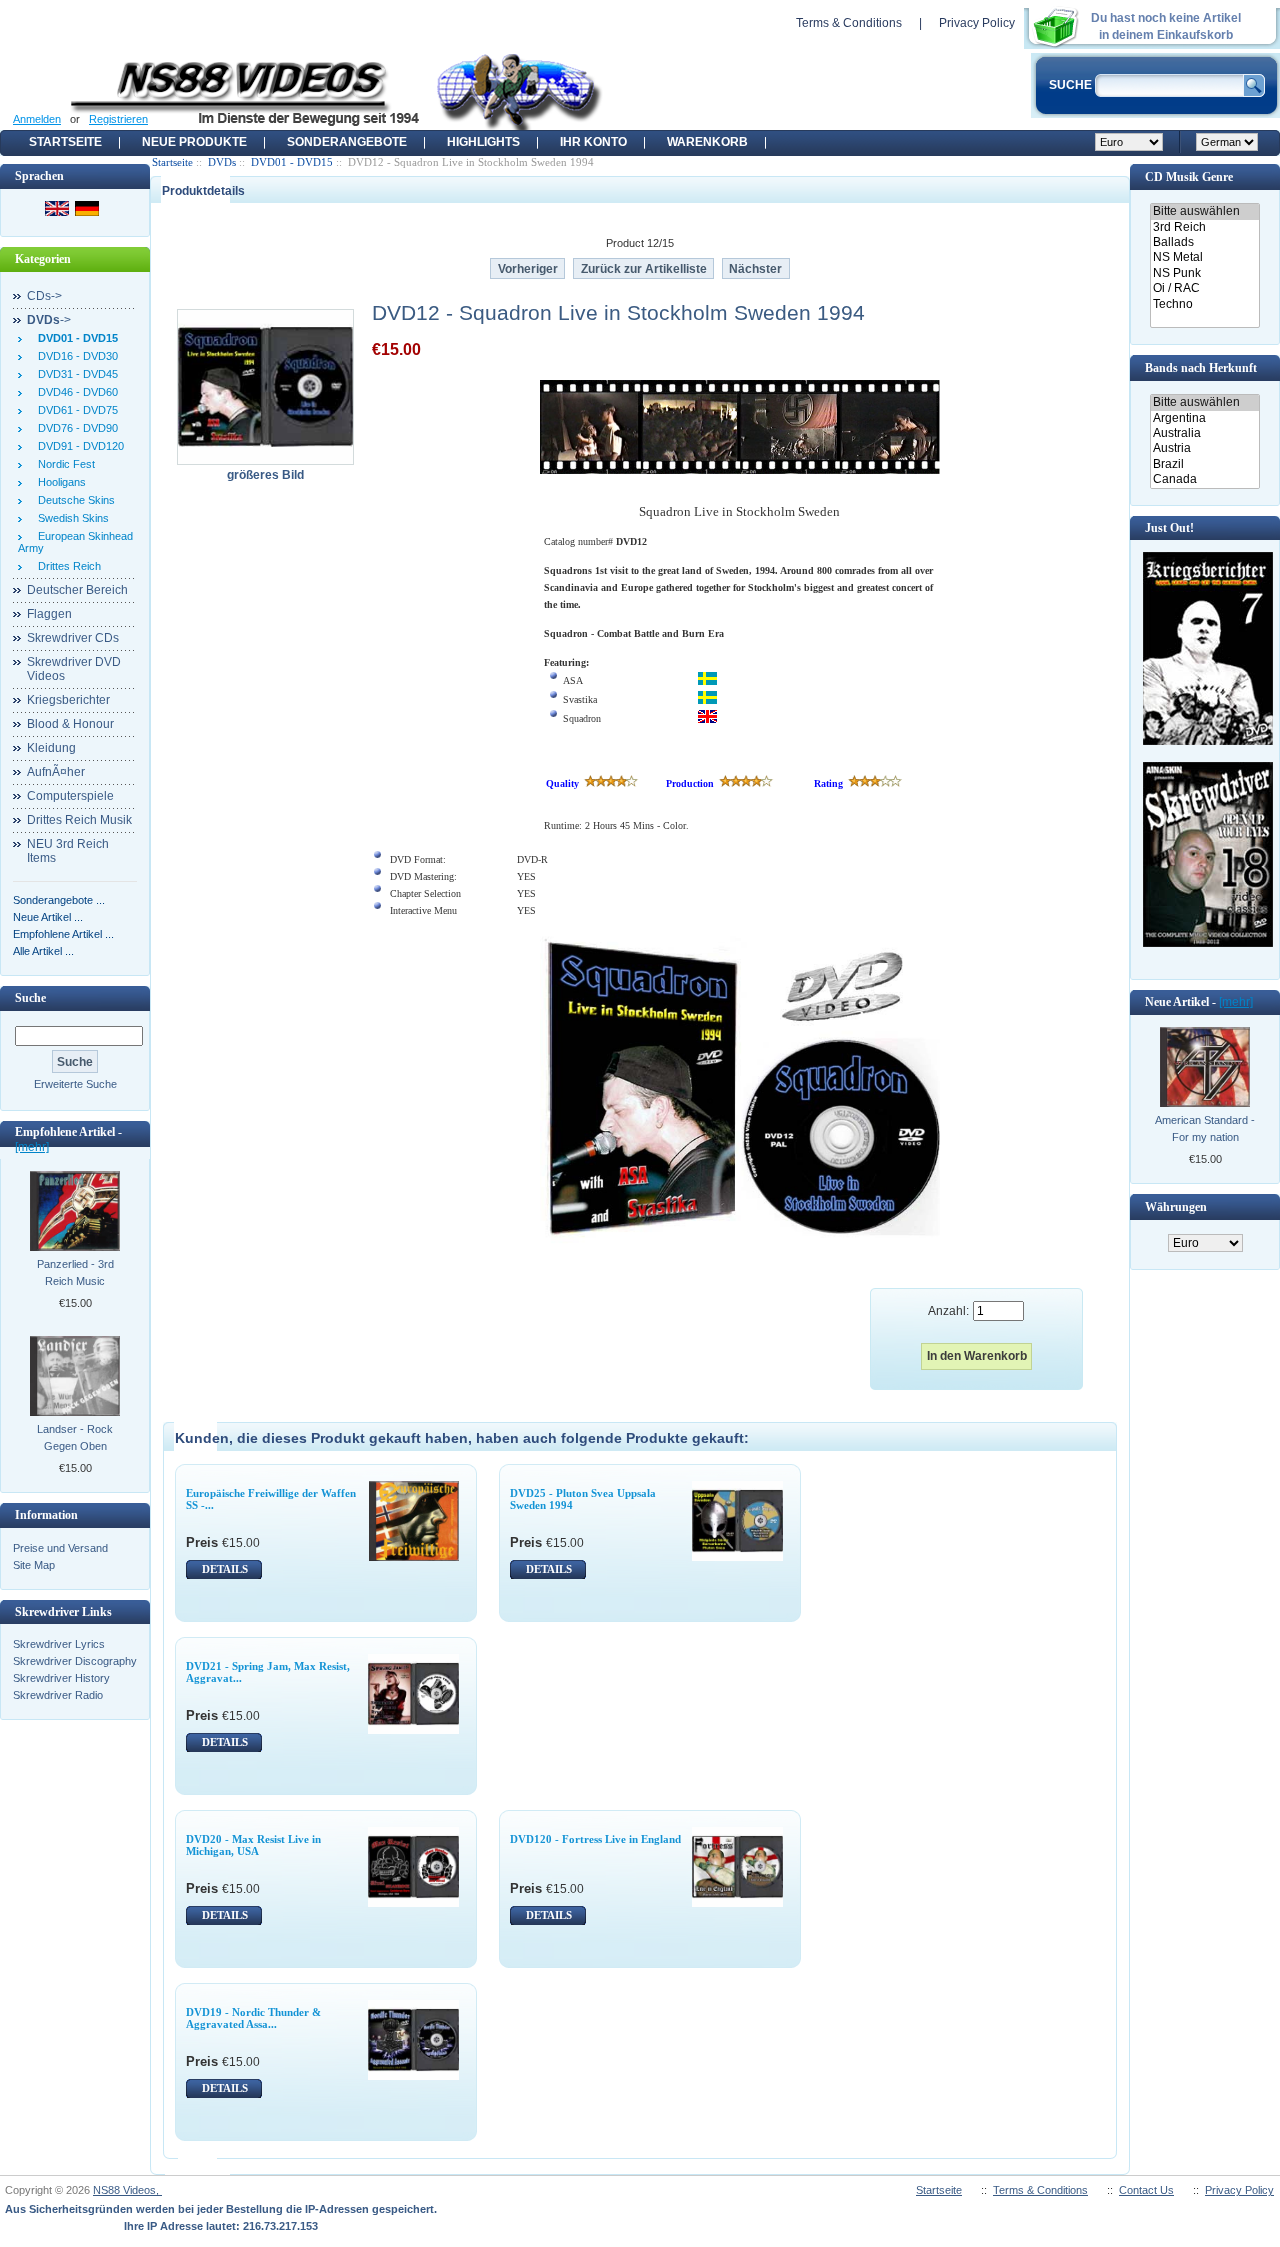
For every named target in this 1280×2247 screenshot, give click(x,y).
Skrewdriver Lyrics (59, 1644)
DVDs (222, 162)
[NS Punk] (1204, 273)
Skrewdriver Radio (58, 1695)
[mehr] (32, 1147)
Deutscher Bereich (77, 590)
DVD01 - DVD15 (292, 162)
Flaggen (49, 614)
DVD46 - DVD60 (75, 392)
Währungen (1176, 1207)
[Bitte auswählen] (1204, 211)
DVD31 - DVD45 (75, 374)
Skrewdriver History (61, 1678)
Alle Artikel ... (43, 951)
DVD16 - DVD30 (75, 356)
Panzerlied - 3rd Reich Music (75, 1272)
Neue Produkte (194, 142)
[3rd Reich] (1204, 227)
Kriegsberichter (68, 700)
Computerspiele (70, 796)
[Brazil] (1204, 464)
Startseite (65, 142)
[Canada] (1204, 479)
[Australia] (1204, 433)
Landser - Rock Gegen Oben (75, 1437)
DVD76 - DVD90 (75, 428)
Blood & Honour (70, 724)
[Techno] (1204, 304)
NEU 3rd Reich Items (68, 851)
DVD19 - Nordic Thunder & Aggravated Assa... (253, 2018)
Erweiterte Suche (75, 1084)
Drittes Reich (66, 566)
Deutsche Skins (73, 500)
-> (49, 320)
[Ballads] (1204, 242)
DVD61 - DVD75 (75, 410)
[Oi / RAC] (1204, 288)
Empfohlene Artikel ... (63, 934)
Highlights (483, 142)
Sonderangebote (347, 142)
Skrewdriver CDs (73, 638)
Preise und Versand (60, 1548)
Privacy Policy (977, 23)
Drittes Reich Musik (79, 820)
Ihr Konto (593, 142)
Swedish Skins (70, 518)
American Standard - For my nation (1205, 1128)
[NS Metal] (1204, 257)
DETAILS (225, 1569)
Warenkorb (707, 142)
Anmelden (37, 119)
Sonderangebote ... (59, 900)
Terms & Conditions (849, 23)
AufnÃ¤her (56, 772)
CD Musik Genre (1189, 177)
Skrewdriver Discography (75, 1661)
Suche (30, 998)
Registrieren (118, 119)
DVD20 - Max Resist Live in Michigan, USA (253, 1845)
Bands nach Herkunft (1201, 368)
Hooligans (59, 482)
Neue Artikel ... (48, 917)
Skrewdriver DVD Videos (74, 669)
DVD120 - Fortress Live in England (595, 1839)
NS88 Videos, (127, 2190)
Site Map (34, 1565)
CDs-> (44, 296)
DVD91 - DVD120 (78, 446)
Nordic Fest (63, 464)
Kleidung (51, 748)
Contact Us (1146, 2190)
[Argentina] (1204, 418)
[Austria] (1204, 448)
